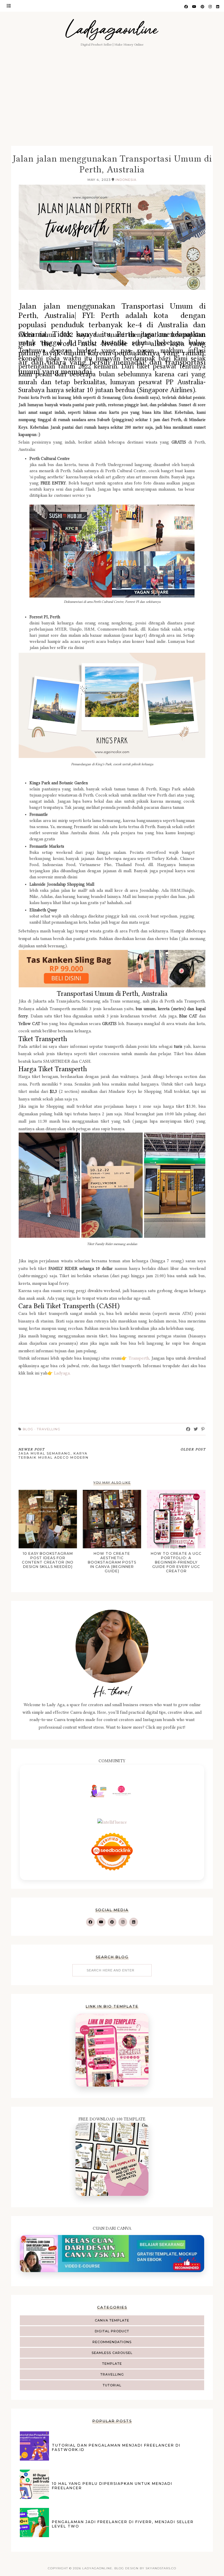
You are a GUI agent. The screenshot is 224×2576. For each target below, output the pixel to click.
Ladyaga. (62, 1373)
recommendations (112, 2342)
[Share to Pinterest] (203, 1429)
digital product (112, 2331)
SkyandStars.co (161, 2568)
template (112, 2364)
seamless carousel (112, 2353)
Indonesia (126, 180)
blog (28, 1429)
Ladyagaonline (112, 29)
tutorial (112, 2385)
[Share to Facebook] (188, 1429)
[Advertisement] (112, 102)
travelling (112, 2374)
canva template (112, 2320)
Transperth (139, 1358)
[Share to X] (196, 1429)
